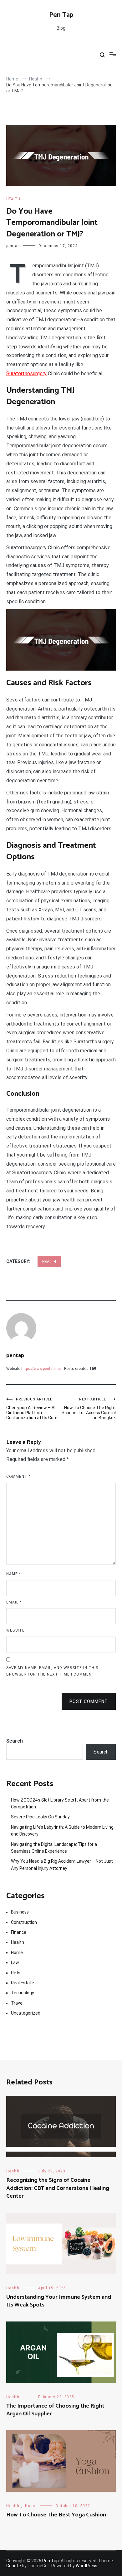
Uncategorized (26, 2013)
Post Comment (89, 1701)
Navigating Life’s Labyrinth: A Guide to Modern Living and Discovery (62, 1831)
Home (17, 1953)
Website (15, 1630)
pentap (13, 246)
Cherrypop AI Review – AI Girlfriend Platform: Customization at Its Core (32, 1409)
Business (20, 1912)
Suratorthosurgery (26, 374)
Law (15, 1962)
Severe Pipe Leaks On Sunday (40, 1817)
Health (13, 199)
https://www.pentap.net (41, 1369)
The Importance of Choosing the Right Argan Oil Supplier (55, 2410)
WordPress (86, 2566)
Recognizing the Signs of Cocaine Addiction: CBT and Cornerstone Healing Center (58, 2188)
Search (15, 1741)
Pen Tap (61, 15)
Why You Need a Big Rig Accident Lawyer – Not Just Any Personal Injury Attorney (62, 1865)
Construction (24, 1922)
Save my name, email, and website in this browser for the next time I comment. (52, 1671)
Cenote (14, 2566)
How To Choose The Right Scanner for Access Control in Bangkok (89, 1409)
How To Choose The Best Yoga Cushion (56, 2515)
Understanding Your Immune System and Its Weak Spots (59, 2301)
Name (14, 1574)
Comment (18, 1477)
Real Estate (23, 1983)
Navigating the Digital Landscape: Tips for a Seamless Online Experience (54, 1848)
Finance (19, 1932)
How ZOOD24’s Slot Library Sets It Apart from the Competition (60, 1803)
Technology (23, 1993)
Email (14, 1602)
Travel (17, 2003)
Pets (16, 1973)
